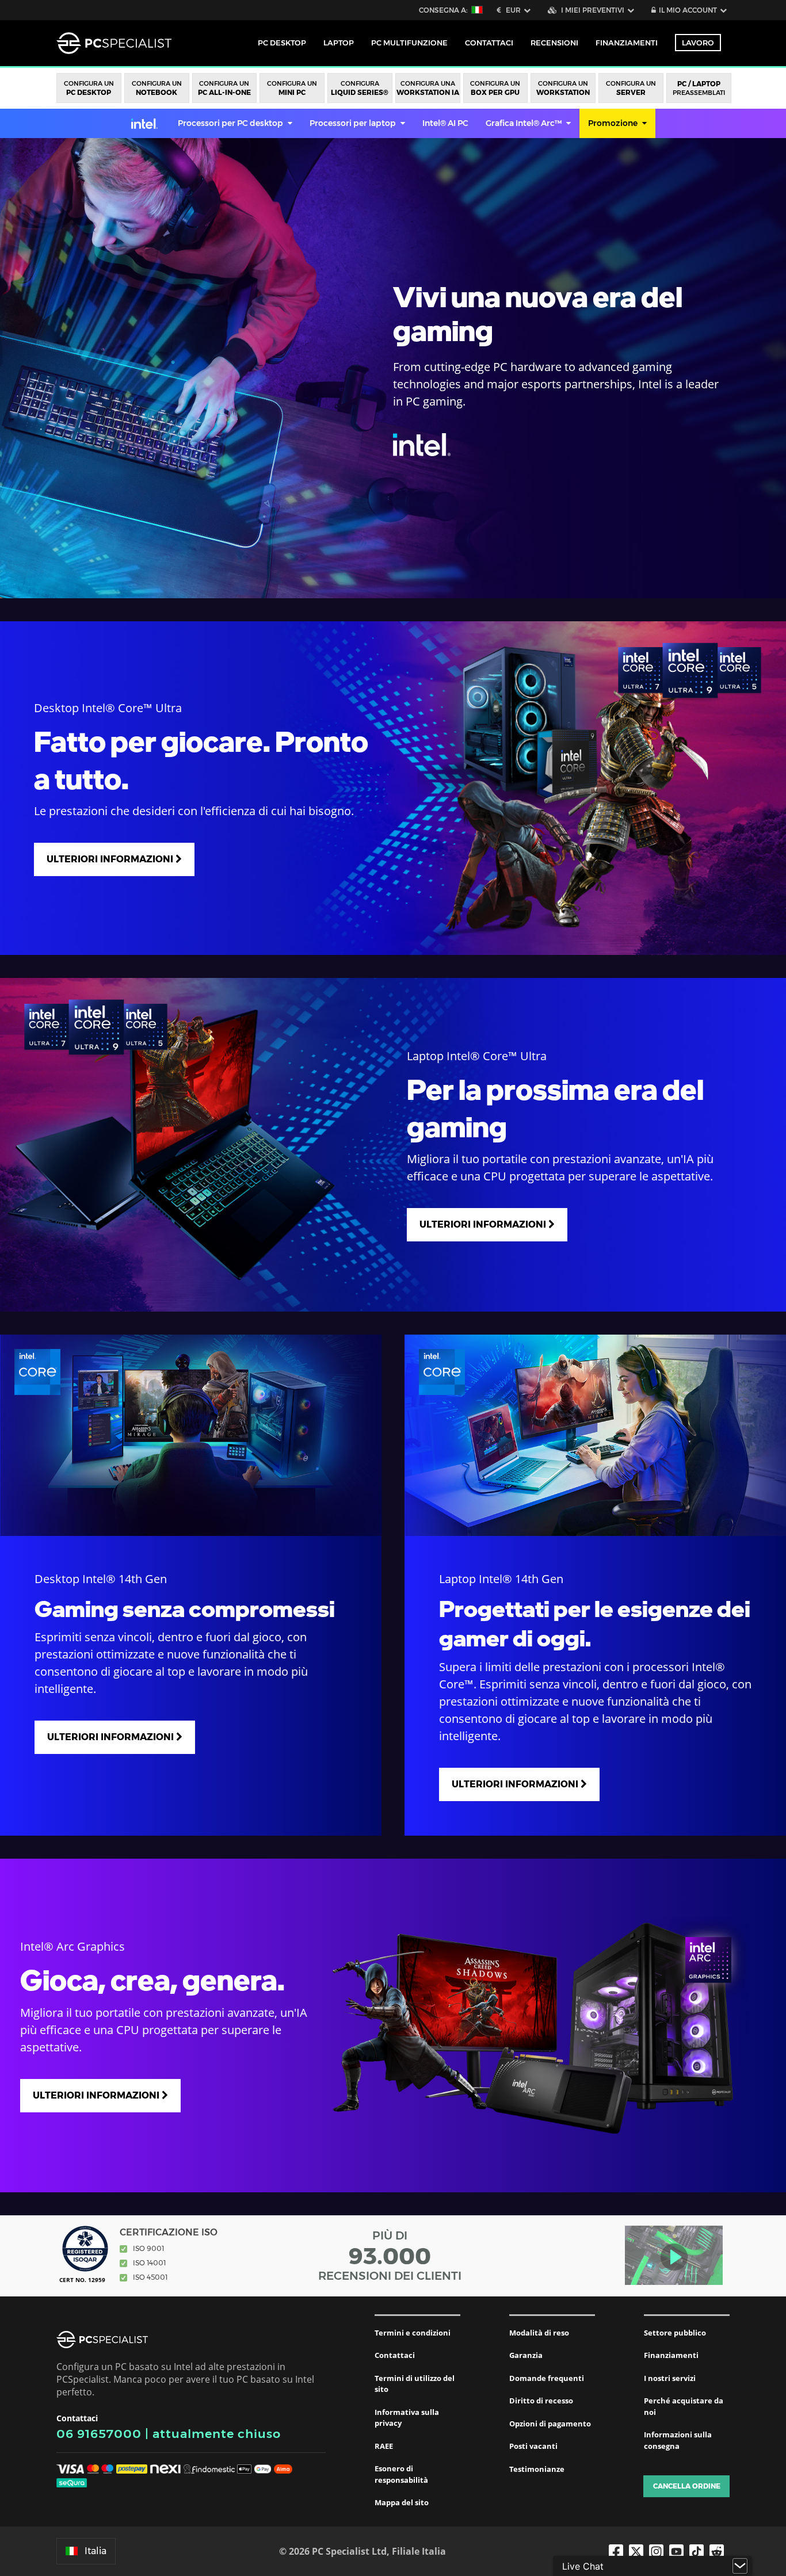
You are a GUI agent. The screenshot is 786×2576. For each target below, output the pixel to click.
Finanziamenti (627, 43)
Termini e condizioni (413, 2333)
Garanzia (526, 2355)
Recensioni (554, 43)
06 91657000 (99, 2434)
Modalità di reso (539, 2333)
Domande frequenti (547, 2378)
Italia (96, 2551)
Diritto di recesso (541, 2401)
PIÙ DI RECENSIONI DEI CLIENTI (390, 2256)
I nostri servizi (670, 2378)
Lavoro (698, 43)
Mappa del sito (402, 2502)
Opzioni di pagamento (550, 2424)
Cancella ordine (687, 2486)
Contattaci (395, 2355)
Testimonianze (537, 2469)
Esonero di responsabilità (401, 2474)
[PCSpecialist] (114, 43)
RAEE (384, 2446)
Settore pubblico (675, 2333)
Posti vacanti (533, 2446)
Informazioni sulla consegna (678, 2440)
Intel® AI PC (445, 123)
